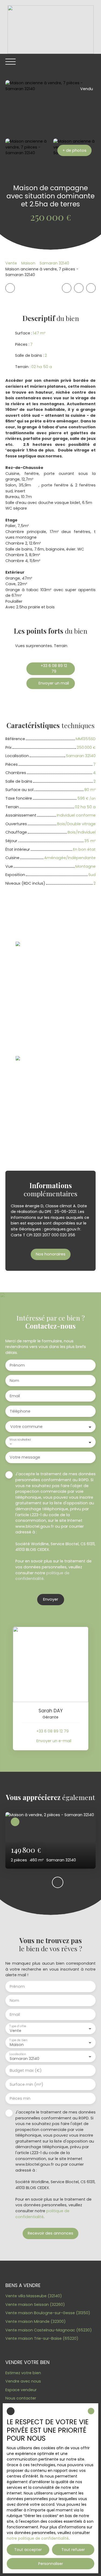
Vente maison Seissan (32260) (35, 2305)
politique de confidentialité (42, 1576)
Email (15, 1396)
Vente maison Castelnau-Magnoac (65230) (49, 2330)
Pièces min (20, 2098)
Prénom (17, 1365)
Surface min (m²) (27, 2084)
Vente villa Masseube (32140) (34, 2296)
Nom (14, 1381)
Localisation (18, 2054)
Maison (28, 263)
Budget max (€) (26, 2070)
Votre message (25, 1457)
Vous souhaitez (20, 1440)
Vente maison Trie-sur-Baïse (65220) (42, 2338)
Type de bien (18, 2040)
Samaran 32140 (54, 263)
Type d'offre (18, 2026)
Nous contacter (21, 2398)
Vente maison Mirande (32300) (36, 2321)
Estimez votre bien (23, 2373)
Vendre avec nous (23, 2381)
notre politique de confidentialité (38, 2538)
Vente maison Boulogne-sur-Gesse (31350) (48, 2313)
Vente (11, 263)
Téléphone (20, 1411)
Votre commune (26, 1427)
